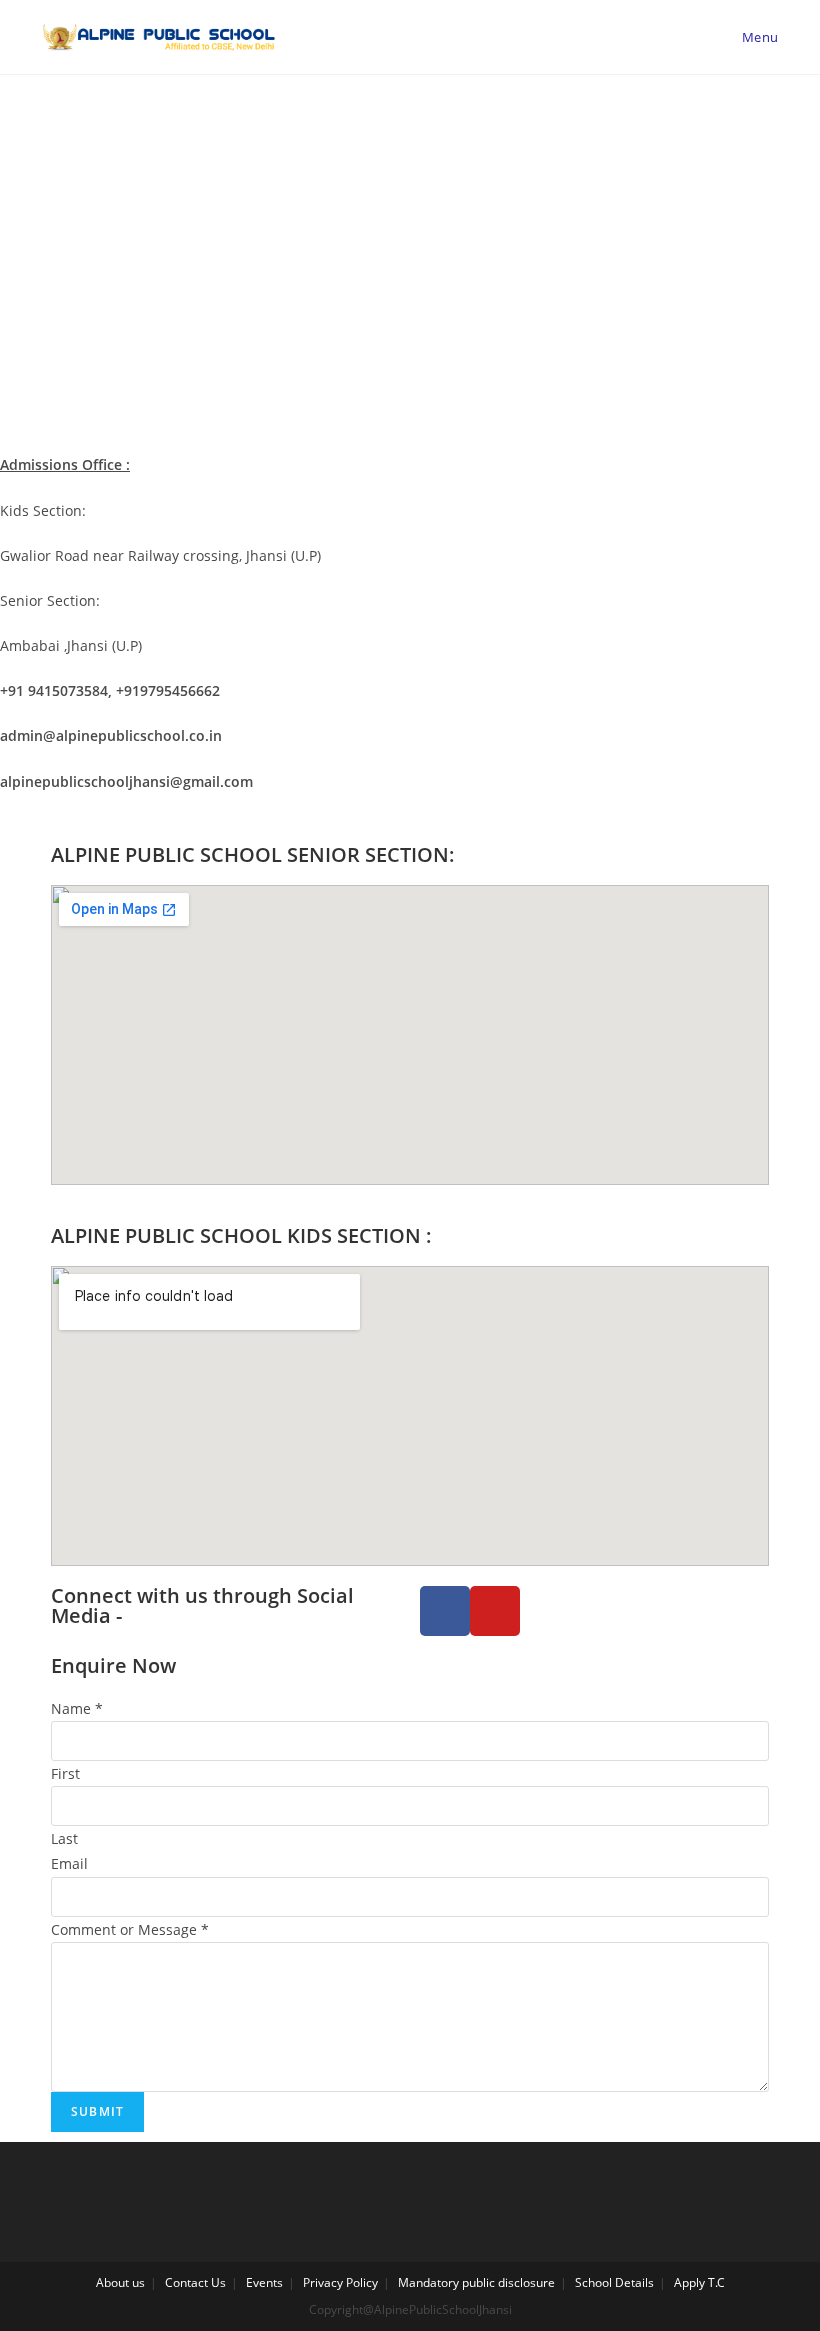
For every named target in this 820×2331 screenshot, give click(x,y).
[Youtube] (495, 1611)
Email (69, 1863)
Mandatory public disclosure (476, 2282)
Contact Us (195, 2282)
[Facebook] (445, 1611)
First (65, 1773)
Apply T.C (699, 2282)
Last (64, 1838)
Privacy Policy (340, 2282)
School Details (614, 2282)
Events (264, 2282)
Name (77, 1708)
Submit (97, 2111)
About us (120, 2282)
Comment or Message (130, 1929)
